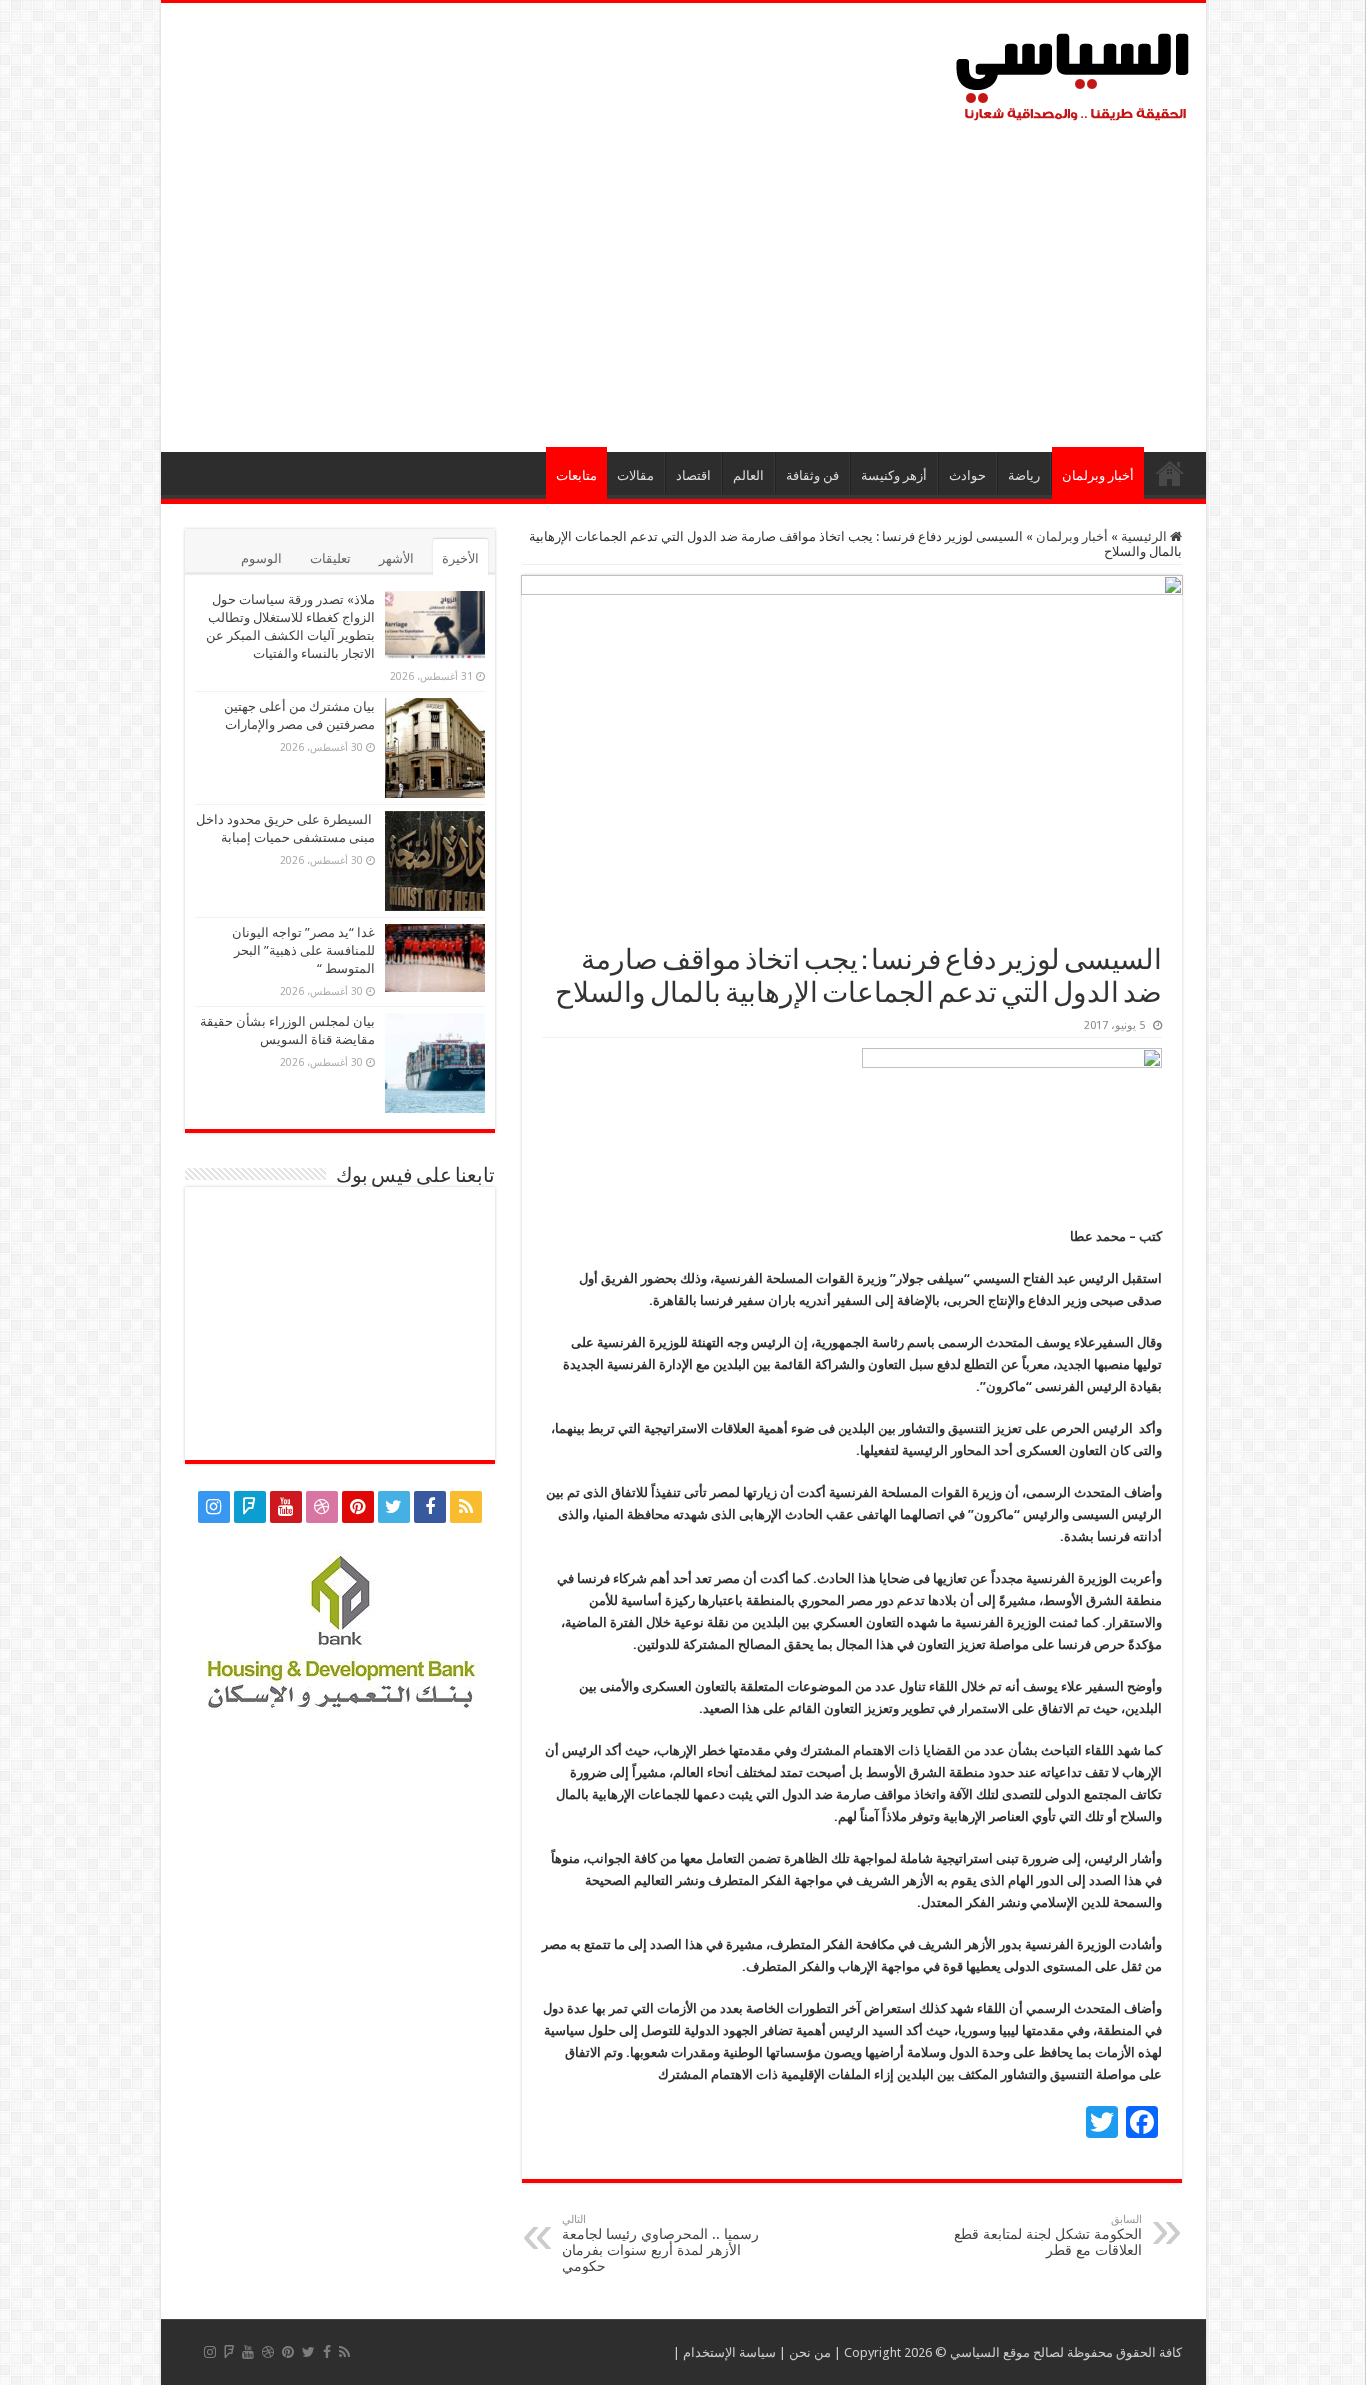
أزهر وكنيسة (894, 475)
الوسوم (261, 558)
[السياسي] (1073, 78)
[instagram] (214, 1507)
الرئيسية (1170, 473)
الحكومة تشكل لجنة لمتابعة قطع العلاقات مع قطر (1048, 2235)
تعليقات (330, 558)
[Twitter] (394, 1507)
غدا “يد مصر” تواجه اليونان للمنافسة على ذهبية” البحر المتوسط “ (303, 950)
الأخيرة (460, 558)
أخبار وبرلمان (1098, 475)
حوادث (967, 475)
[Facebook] (430, 1507)
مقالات (635, 475)
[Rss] (466, 1507)
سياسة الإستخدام (729, 2352)
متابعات (576, 475)
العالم (748, 475)
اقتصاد (693, 475)
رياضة (1024, 475)
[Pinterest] (358, 1507)
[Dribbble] (322, 1507)
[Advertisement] (683, 282)
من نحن (810, 2352)
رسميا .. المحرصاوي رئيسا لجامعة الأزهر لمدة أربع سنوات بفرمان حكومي (660, 2243)
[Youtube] (286, 1507)
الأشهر (396, 558)
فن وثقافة (812, 475)
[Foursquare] (250, 1507)
